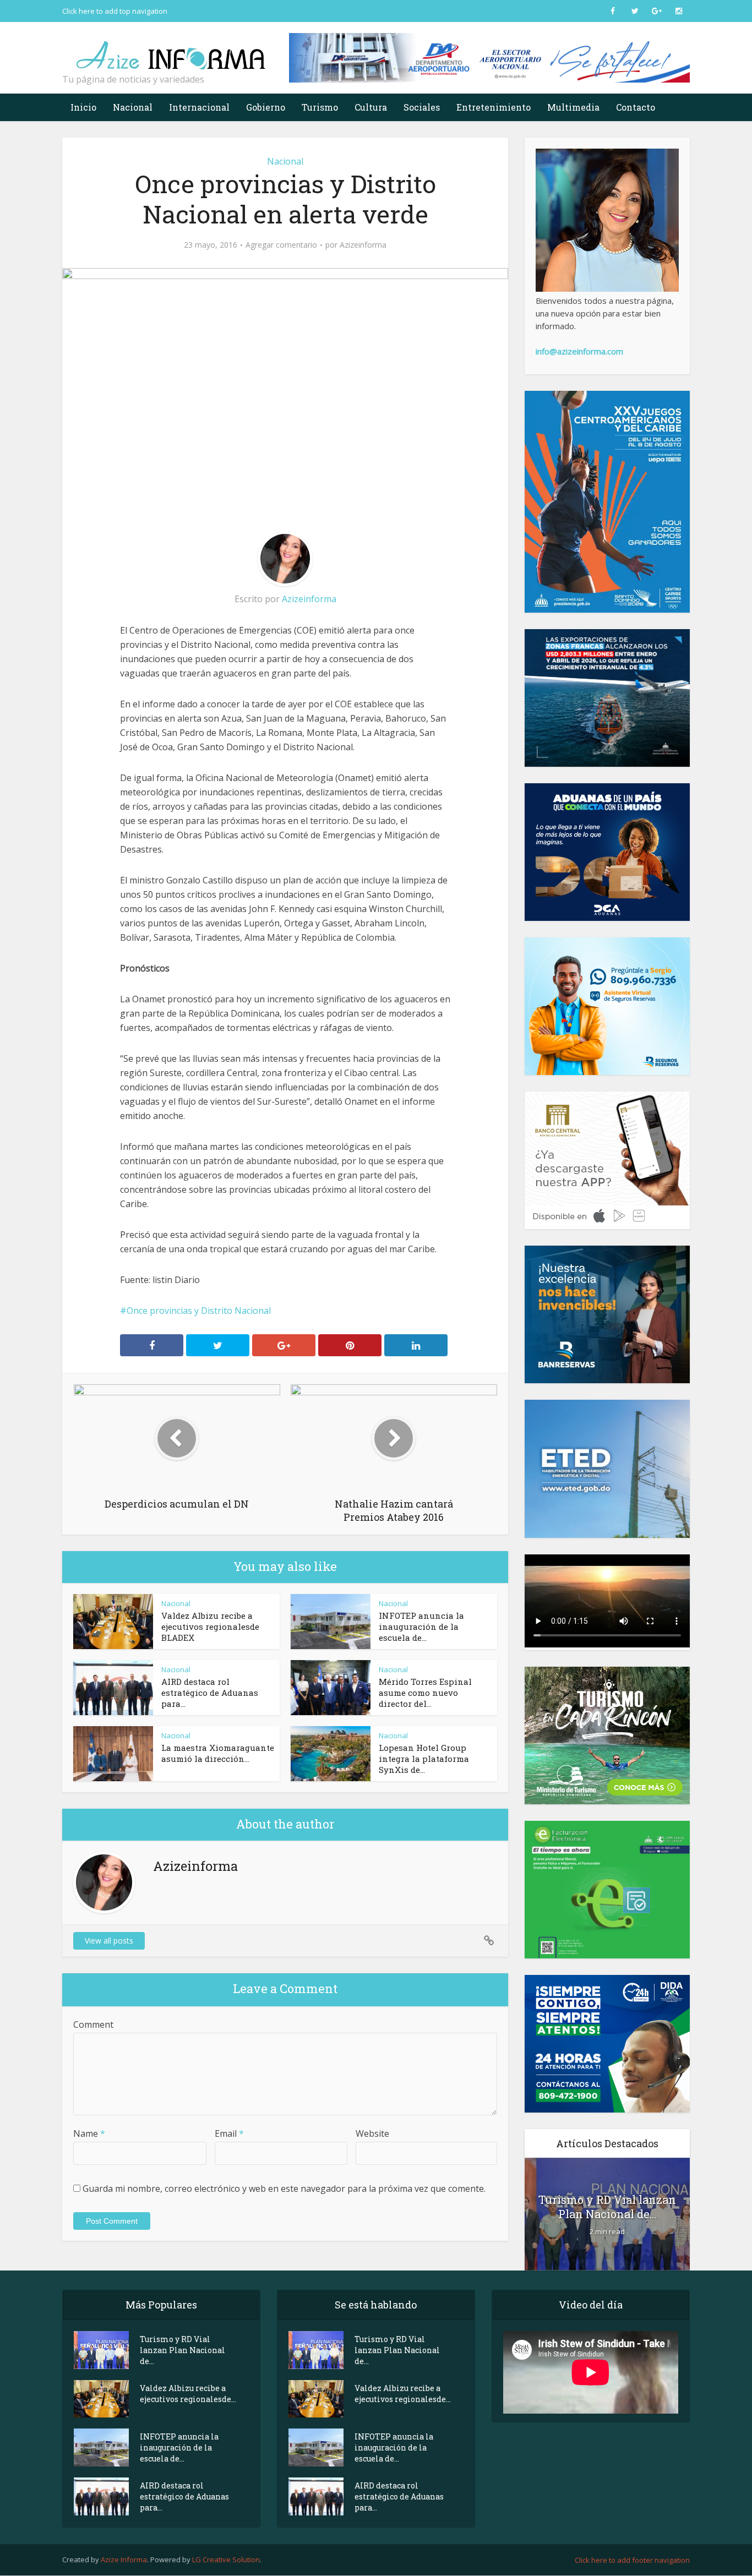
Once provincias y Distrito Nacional (199, 1311)
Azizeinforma (363, 245)
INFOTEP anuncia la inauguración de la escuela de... (421, 1627)
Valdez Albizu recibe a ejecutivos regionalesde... (188, 2394)
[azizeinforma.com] (172, 50)
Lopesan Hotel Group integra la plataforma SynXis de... (424, 1759)
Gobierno (266, 107)
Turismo (320, 107)
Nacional (133, 107)
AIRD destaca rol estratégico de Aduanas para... (210, 1693)
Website (372, 2133)
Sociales (422, 107)
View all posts (109, 1941)
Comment (93, 2024)
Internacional (199, 107)
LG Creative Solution (226, 2559)
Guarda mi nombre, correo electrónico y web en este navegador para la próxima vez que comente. (284, 2188)
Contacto (636, 107)
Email (229, 2133)
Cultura (371, 107)
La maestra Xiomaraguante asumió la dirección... (218, 1753)
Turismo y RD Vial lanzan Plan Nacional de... (607, 2207)
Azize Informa (124, 2559)
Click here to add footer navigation (632, 2560)
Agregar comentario (281, 245)
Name (89, 2133)
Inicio (83, 107)
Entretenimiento (494, 107)
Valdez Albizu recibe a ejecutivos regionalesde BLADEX (210, 1627)
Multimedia (573, 107)
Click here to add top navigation (115, 11)
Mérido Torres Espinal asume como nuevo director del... (425, 1693)
